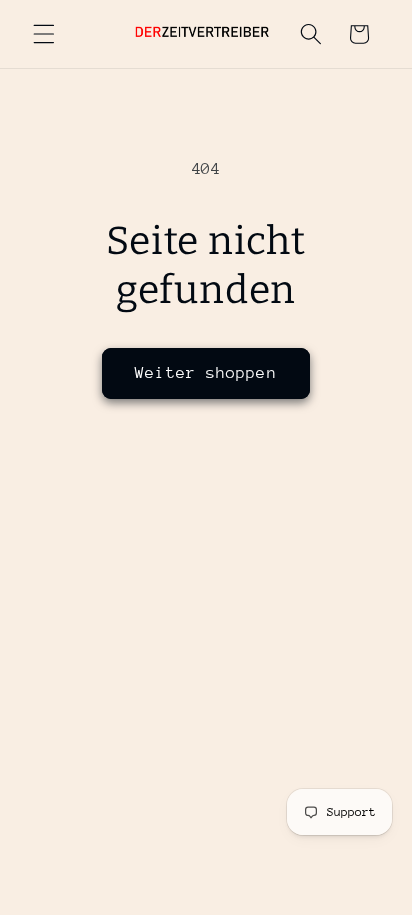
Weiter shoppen (205, 373)
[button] (44, 34)
